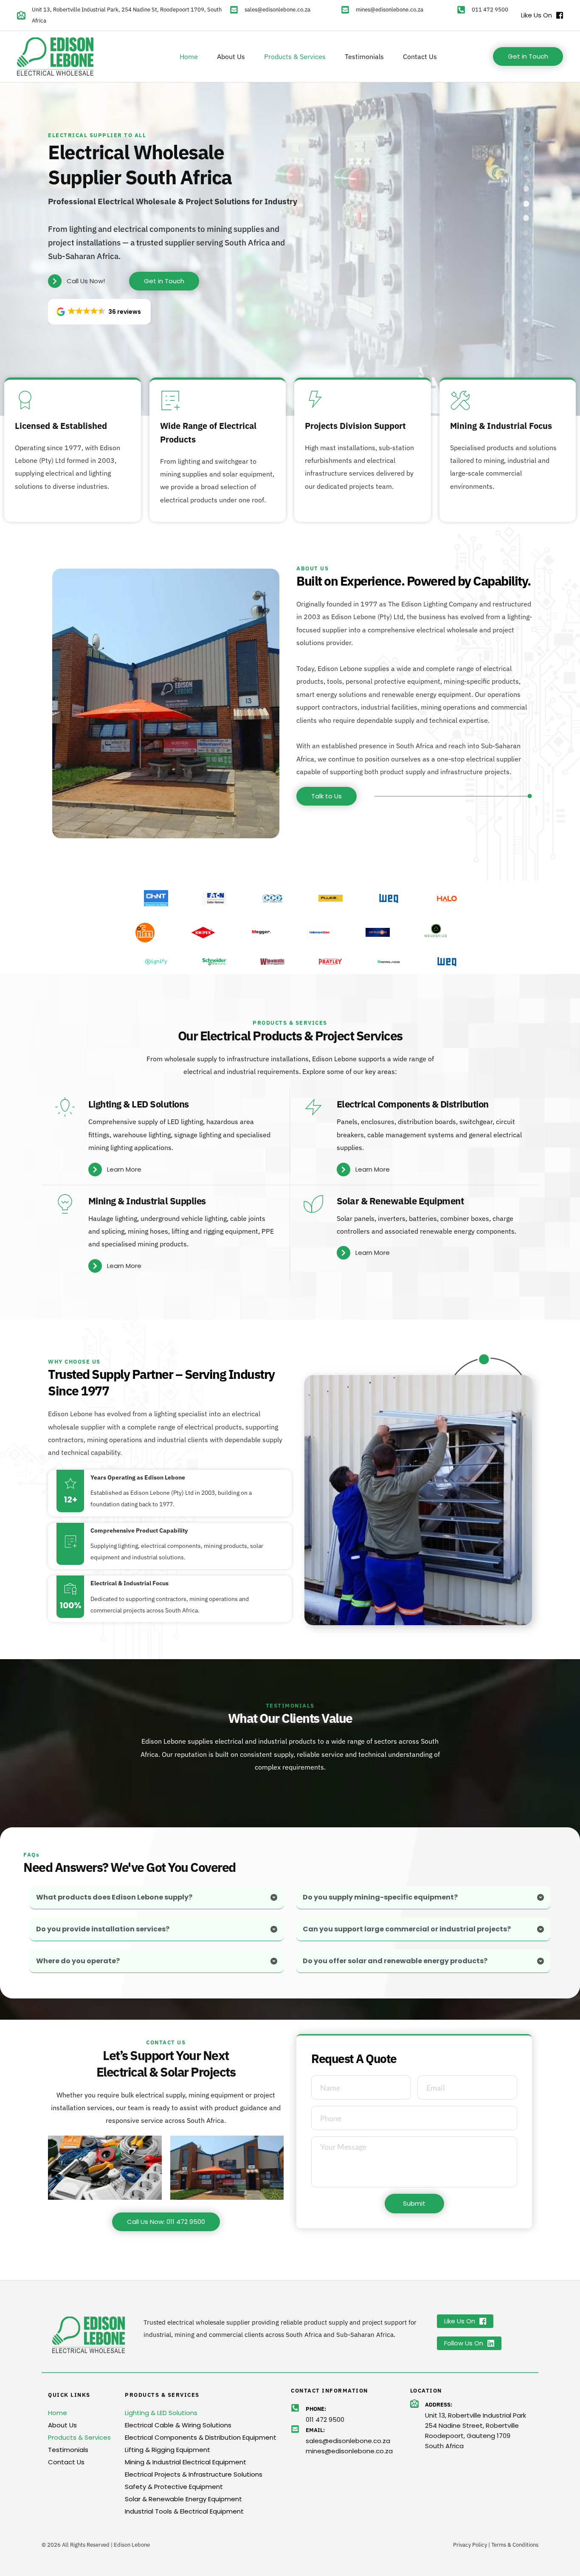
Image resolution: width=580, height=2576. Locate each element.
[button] (99, 312)
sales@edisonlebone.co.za (277, 10)
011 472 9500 (490, 10)
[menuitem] (189, 56)
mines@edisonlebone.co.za (390, 10)
